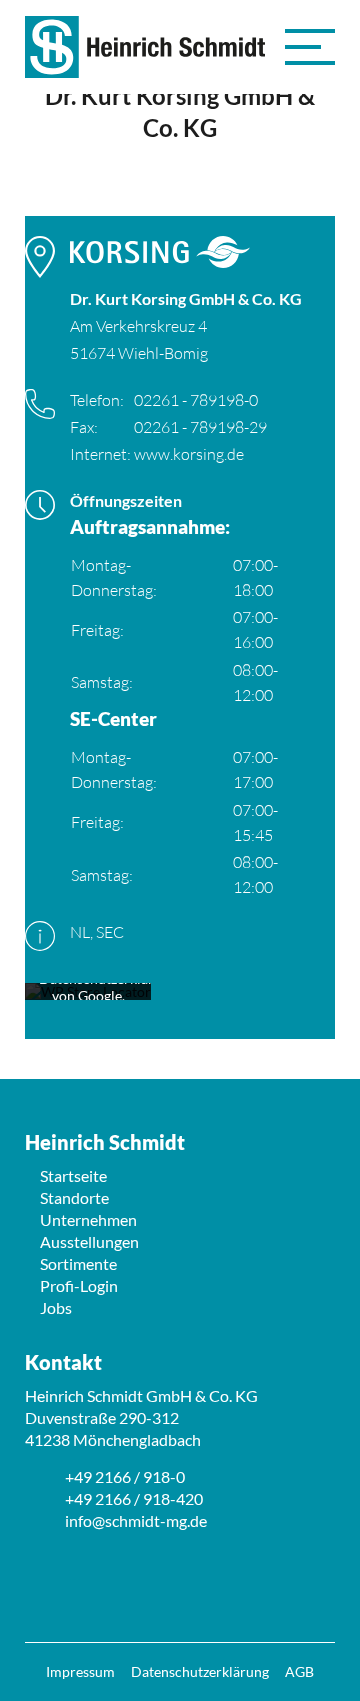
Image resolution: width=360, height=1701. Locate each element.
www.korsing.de (189, 454)
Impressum (80, 1671)
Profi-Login (79, 1285)
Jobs (56, 1307)
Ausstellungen (89, 1241)
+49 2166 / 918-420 (134, 1498)
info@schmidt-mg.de (136, 1520)
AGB (299, 1671)
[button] (310, 47)
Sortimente (78, 1263)
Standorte (74, 1197)
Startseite (73, 1175)
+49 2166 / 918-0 (125, 1476)
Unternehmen (88, 1219)
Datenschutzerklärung (200, 1671)
